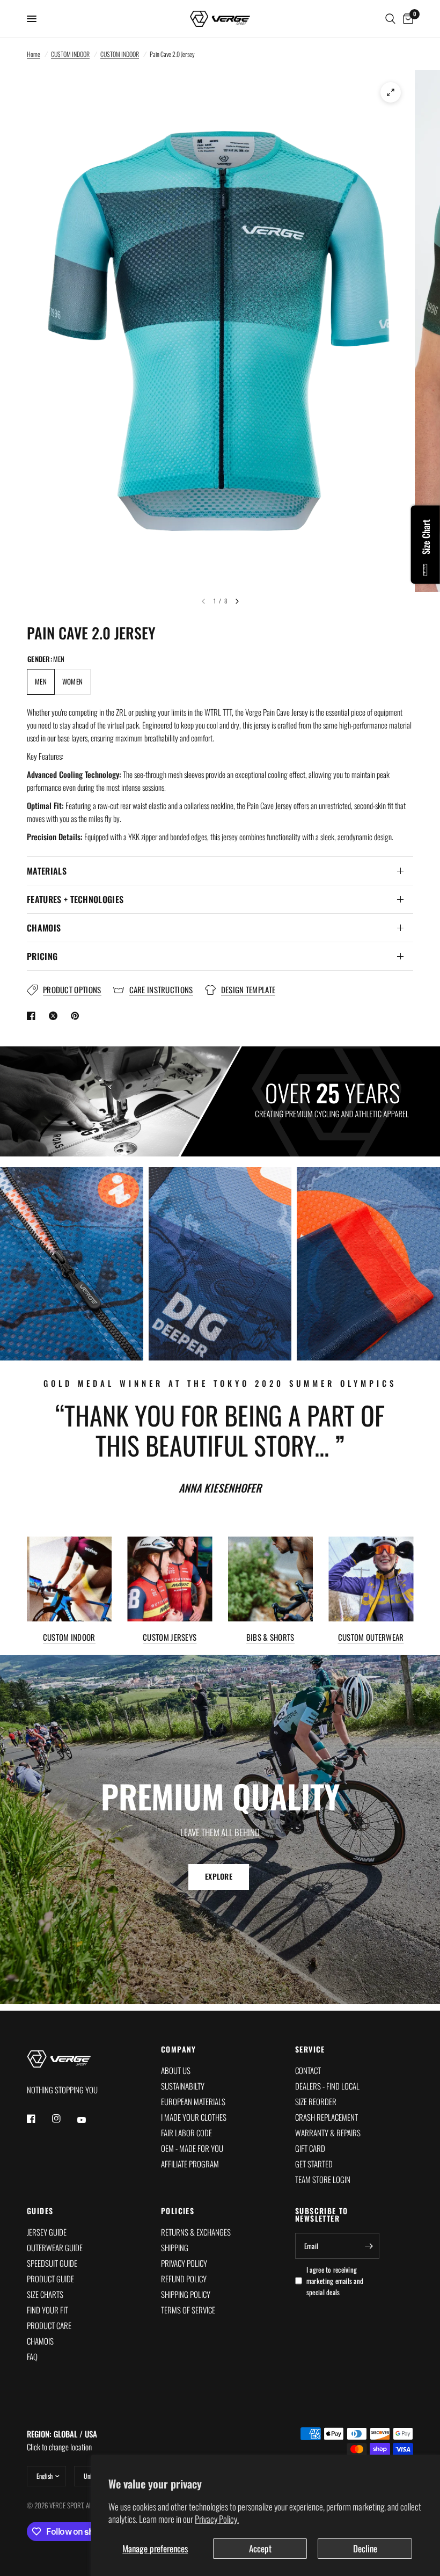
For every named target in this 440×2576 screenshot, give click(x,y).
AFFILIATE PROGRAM (190, 2164)
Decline (365, 2548)
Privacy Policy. (217, 2519)
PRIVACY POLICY (184, 2263)
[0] (406, 19)
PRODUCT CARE (49, 2325)
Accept (260, 2548)
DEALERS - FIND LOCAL (327, 2086)
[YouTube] (89, 2120)
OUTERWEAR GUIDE (55, 2247)
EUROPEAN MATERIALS (193, 2101)
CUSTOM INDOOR (70, 54)
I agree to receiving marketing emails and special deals (335, 2281)
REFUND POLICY (184, 2279)
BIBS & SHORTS (270, 1637)
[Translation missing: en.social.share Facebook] (33, 1016)
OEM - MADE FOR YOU (192, 2148)
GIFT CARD (310, 2148)
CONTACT (308, 2070)
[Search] (390, 19)
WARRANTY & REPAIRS (328, 2133)
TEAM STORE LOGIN (323, 2179)
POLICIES (178, 2211)
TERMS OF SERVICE (188, 2310)
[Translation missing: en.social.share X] (55, 1016)
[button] (219, 1876)
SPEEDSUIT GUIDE (52, 2263)
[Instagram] (64, 2119)
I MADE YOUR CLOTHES (194, 2117)
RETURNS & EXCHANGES (196, 2232)
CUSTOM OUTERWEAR (371, 1637)
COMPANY (179, 2049)
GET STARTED (314, 2164)
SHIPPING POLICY (186, 2294)
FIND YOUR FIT (47, 2310)
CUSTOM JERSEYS (170, 1637)
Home (34, 54)
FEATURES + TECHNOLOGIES (75, 899)
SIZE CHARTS (45, 2294)
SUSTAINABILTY (183, 2086)
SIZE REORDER (316, 2101)
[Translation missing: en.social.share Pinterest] (77, 1016)
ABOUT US (176, 2070)
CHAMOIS (44, 928)
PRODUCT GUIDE (50, 2279)
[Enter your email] (369, 2246)
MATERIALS (47, 871)
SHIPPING (175, 2247)
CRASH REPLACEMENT (327, 2117)
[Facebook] (39, 2119)
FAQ (32, 2356)
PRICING (42, 956)
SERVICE (310, 2049)
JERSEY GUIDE (47, 2232)
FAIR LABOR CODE (186, 2133)
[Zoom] (391, 92)
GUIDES (40, 2211)
